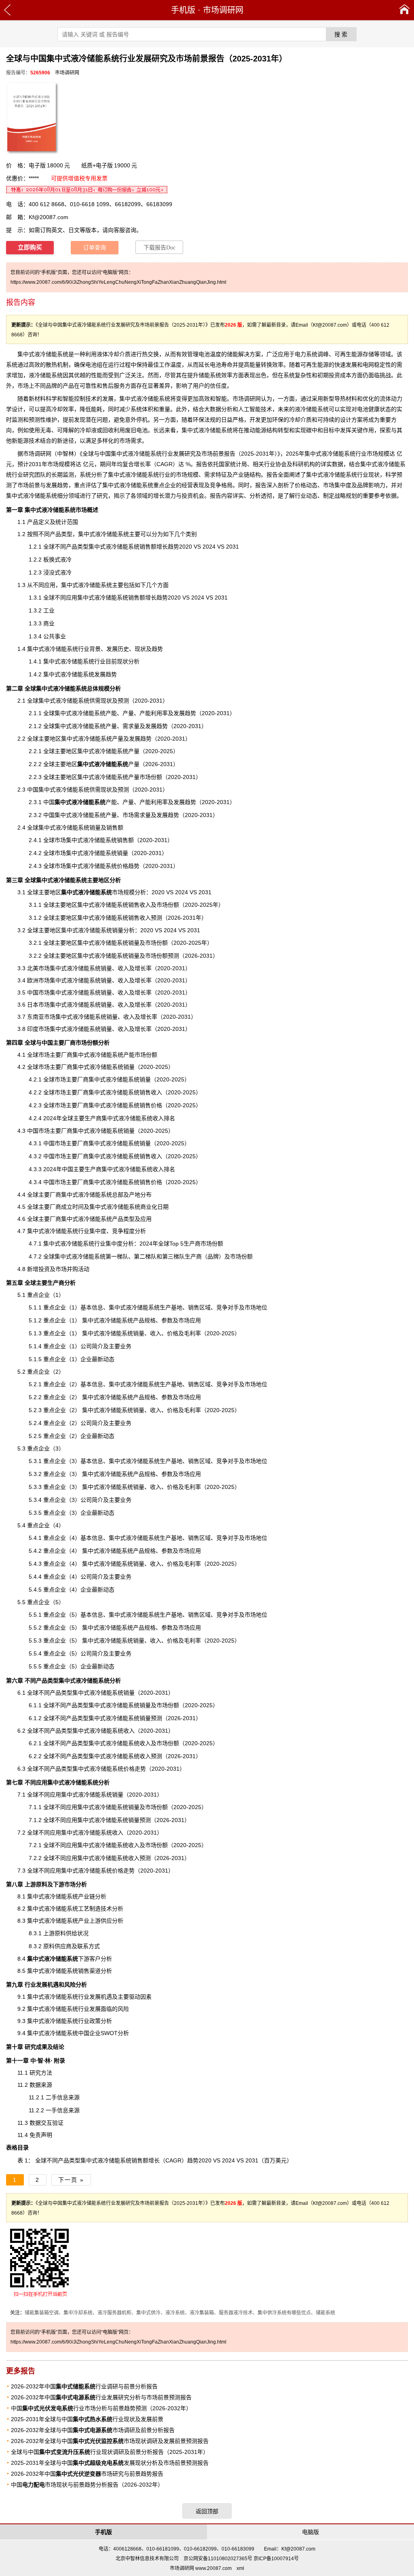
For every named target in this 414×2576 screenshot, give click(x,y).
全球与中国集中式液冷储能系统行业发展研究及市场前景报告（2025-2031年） (180, 454)
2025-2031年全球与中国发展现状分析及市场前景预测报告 (110, 2463)
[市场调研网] (404, 10)
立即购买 (30, 247)
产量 (108, 764)
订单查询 (95, 248)
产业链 (241, 475)
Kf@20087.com (49, 217)
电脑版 (310, 2532)
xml (240, 2568)
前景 (34, 485)
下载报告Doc (159, 248)
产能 (86, 802)
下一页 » (71, 2180)
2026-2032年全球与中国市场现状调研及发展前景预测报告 (110, 2441)
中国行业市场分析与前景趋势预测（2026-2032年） (101, 2408)
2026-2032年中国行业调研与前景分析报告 (84, 2386)
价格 (300, 485)
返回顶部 (207, 2511)
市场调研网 (223, 10)
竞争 (222, 1615)
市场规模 (98, 892)
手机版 (183, 10)
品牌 (213, 1256)
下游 (58, 1959)
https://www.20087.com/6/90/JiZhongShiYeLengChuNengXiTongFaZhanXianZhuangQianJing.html (118, 282)
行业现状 (368, 475)
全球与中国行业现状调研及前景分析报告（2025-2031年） (110, 2452)
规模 (384, 454)
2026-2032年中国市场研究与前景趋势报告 (87, 2474)
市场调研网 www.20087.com (201, 2568)
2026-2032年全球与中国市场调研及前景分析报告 (93, 2430)
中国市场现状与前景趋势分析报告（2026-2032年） (87, 2485)
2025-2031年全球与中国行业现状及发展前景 (87, 2419)
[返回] (7, 10)
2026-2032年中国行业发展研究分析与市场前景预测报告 (101, 2397)
